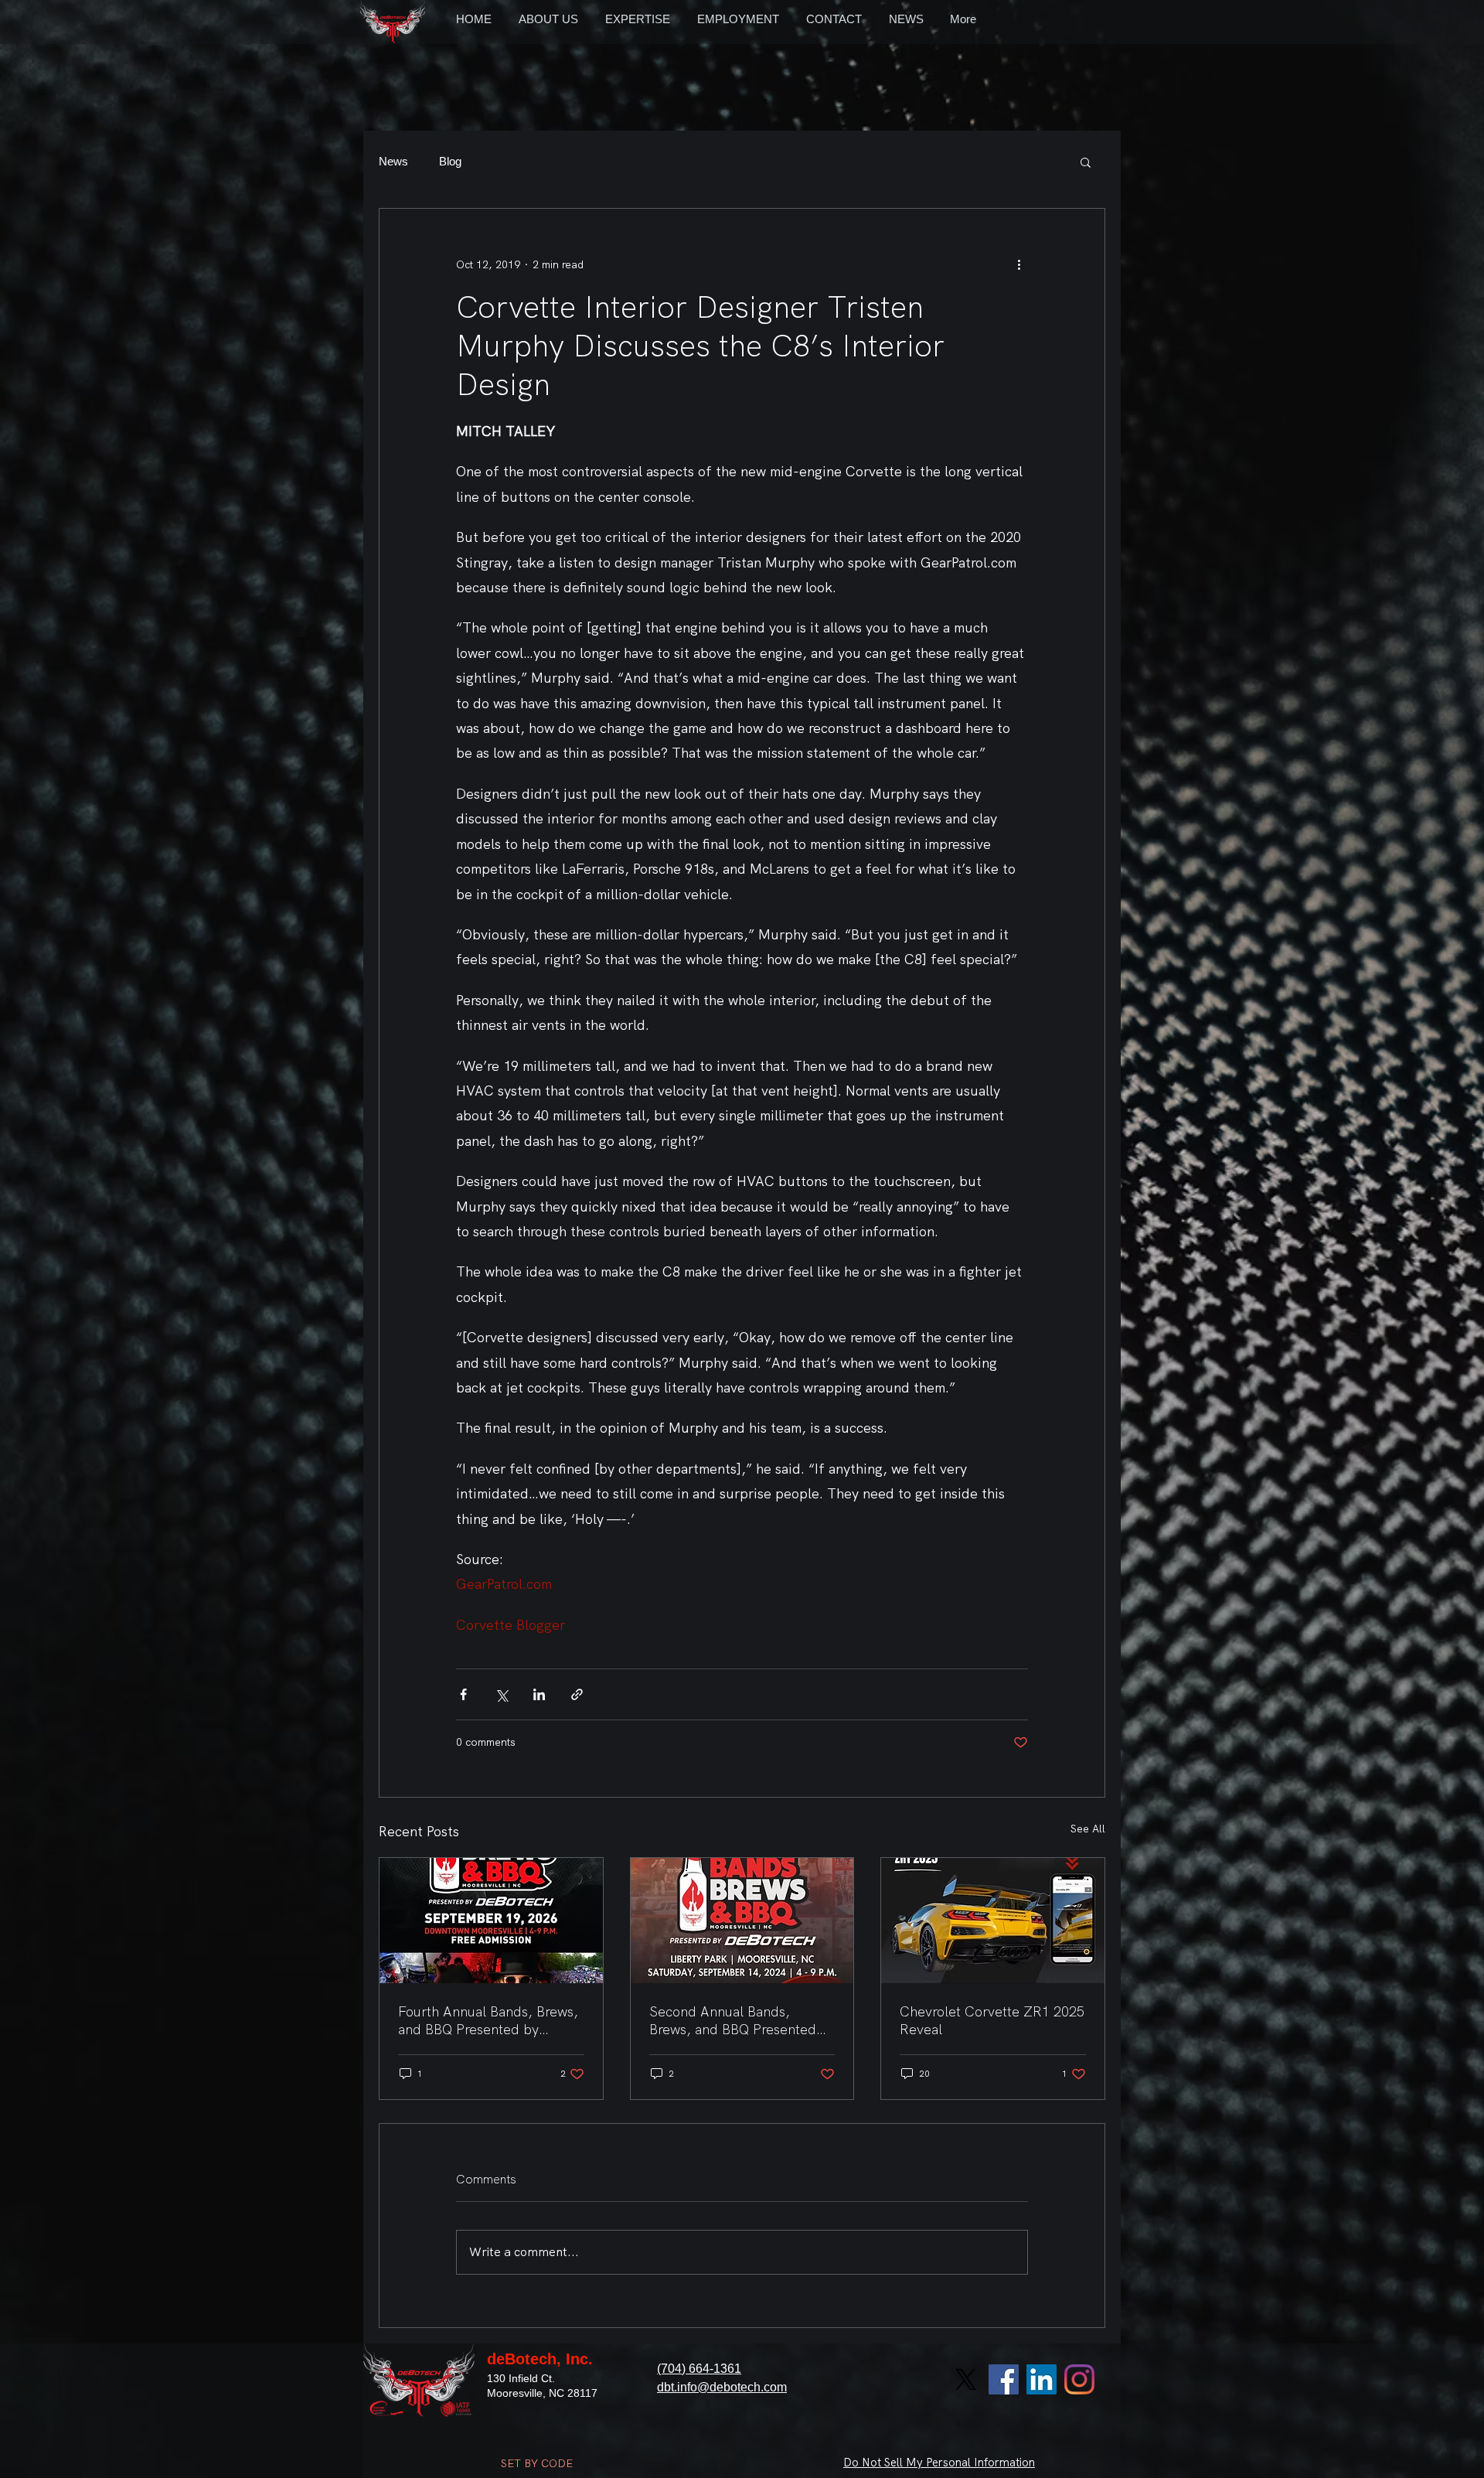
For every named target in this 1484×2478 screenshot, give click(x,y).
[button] (1086, 162)
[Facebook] (1004, 2379)
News (393, 161)
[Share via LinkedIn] (539, 1694)
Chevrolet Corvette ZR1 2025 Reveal (992, 2020)
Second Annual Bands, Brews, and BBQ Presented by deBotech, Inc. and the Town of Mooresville (733, 2020)
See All (1088, 1829)
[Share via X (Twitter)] (501, 1694)
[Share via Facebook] (463, 1694)
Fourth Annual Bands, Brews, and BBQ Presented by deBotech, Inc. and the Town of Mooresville (488, 2020)
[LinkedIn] (1042, 2379)
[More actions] (1019, 264)
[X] (966, 2379)
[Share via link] (577, 1694)
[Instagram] (1079, 2379)
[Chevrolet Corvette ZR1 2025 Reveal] (993, 1921)
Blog (450, 161)
